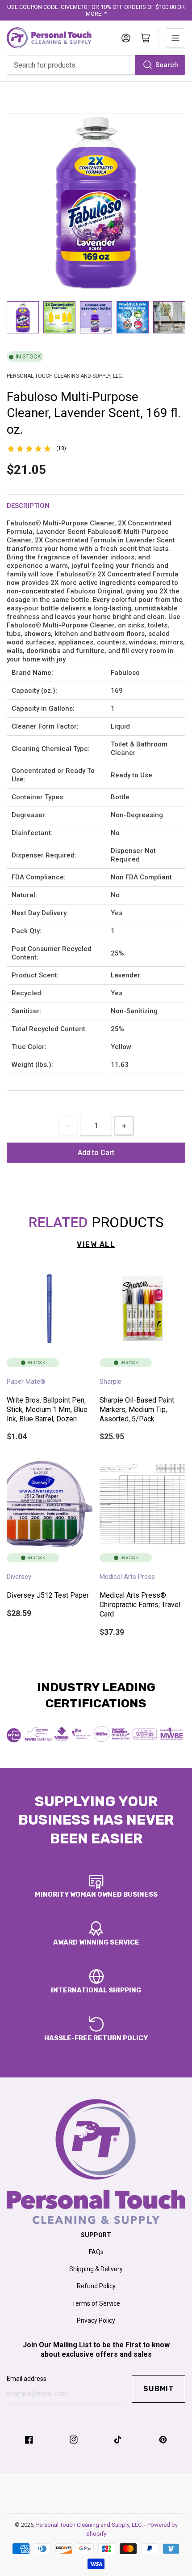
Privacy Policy (96, 2320)
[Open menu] (175, 38)
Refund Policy (96, 2286)
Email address (27, 2379)
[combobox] (96, 65)
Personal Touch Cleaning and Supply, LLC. (90, 2525)
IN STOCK (28, 356)
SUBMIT (159, 2389)
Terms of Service (96, 2303)
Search (167, 65)
